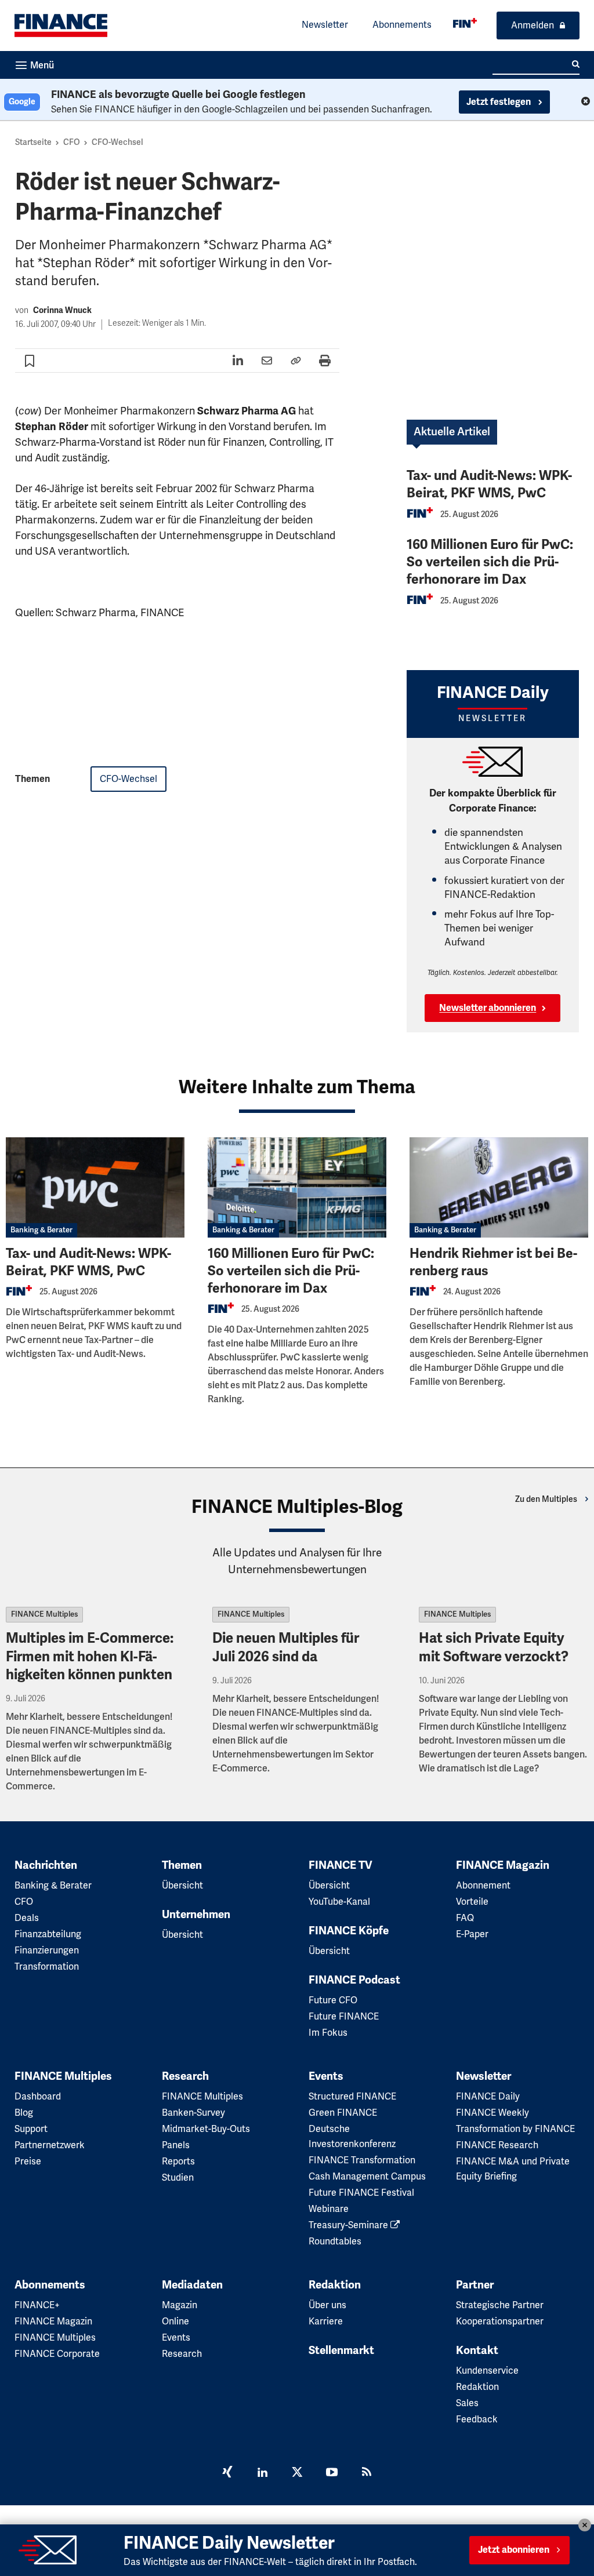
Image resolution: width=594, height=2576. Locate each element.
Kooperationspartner (500, 2322)
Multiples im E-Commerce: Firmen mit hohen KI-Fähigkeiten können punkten (90, 1656)
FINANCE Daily (488, 2097)
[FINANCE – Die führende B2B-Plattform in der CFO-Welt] (61, 26)
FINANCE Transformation (362, 2160)
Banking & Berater (41, 1230)
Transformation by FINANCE (515, 2129)
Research (185, 2076)
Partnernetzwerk (50, 2145)
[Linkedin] (262, 2473)
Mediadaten (192, 2285)
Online (175, 2322)
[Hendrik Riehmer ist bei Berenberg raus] (499, 1187)
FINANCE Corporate (57, 2354)
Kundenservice (487, 2371)
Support (31, 2129)
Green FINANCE (343, 2113)
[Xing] (227, 2473)
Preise (28, 2162)
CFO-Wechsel (117, 142)
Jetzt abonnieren (514, 2550)
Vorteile (472, 1902)
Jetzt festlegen (499, 102)
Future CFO (333, 2000)
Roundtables (335, 2242)
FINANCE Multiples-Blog (297, 1507)
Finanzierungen (47, 1951)
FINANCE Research (497, 2145)
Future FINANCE (344, 2017)
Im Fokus (328, 2033)
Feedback (477, 2419)
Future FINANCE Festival (361, 2193)
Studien (178, 2178)
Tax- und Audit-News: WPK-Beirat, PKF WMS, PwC (489, 484)
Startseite (33, 142)
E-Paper (472, 1934)
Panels (176, 2145)
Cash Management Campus (367, 2177)
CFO (72, 142)
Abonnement (483, 1886)
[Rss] (367, 2473)
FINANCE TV (341, 1865)
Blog (24, 2113)
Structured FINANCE (352, 2097)
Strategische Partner (500, 2305)
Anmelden (533, 26)
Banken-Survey (193, 2113)
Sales (467, 2403)
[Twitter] (297, 2473)
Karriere (326, 2322)
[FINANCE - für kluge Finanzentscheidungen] (465, 23)
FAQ (465, 1918)
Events (326, 2076)
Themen (182, 1865)
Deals (27, 1918)
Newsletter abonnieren (488, 1008)
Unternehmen (196, 1915)
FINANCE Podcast (354, 1980)
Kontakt (477, 2351)
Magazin (180, 2305)
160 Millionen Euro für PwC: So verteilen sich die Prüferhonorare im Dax (490, 562)
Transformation (47, 1967)
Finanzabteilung (48, 1934)
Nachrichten (46, 1865)
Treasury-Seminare (349, 2225)
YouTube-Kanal (339, 1902)
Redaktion (335, 2285)
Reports (178, 2162)
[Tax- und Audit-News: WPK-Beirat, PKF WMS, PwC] (95, 1187)
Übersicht (182, 1886)
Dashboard (38, 2097)
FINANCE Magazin (503, 1865)
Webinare (329, 2209)
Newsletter (325, 25)
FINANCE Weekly (492, 2113)
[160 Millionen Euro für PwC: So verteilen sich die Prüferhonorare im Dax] (297, 1187)
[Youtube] (332, 2473)
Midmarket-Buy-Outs (206, 2129)
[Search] (576, 64)
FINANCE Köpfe (349, 1931)
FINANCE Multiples (44, 1614)
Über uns (327, 2305)
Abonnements (402, 25)
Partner (475, 2285)
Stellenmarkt (341, 2351)
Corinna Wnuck (62, 310)
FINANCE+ (37, 2305)
